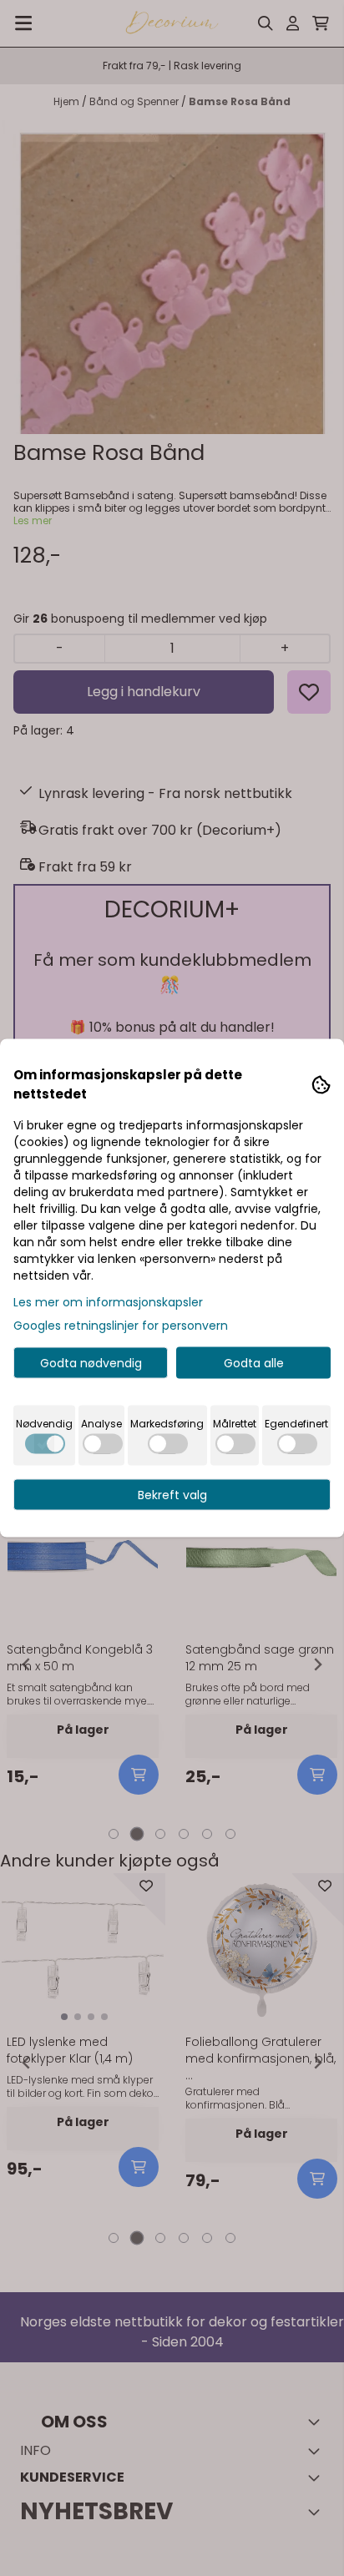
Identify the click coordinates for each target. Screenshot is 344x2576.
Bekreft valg (172, 1495)
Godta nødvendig (91, 1363)
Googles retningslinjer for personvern (121, 1326)
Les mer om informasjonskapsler (108, 1302)
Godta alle (254, 1363)
